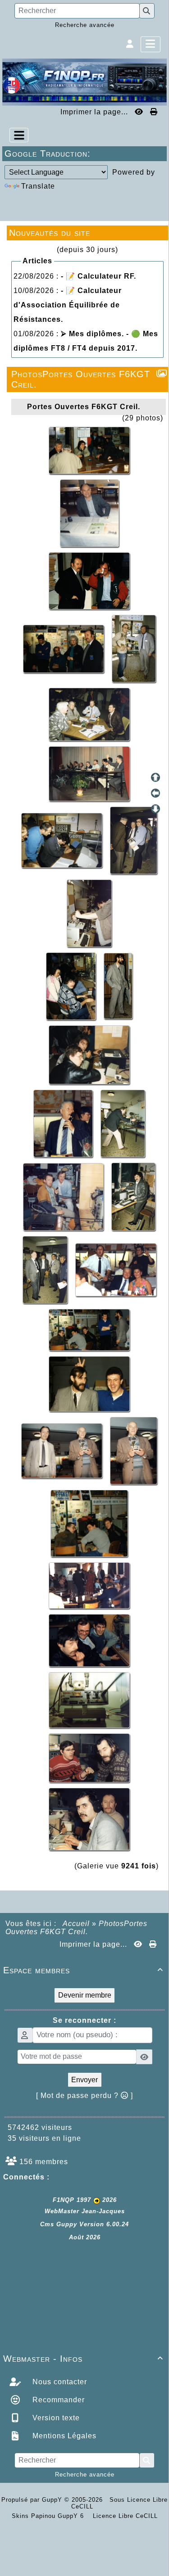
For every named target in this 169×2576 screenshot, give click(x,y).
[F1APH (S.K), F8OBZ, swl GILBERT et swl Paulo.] (46, 1269)
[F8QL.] (134, 1450)
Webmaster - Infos (83, 2359)
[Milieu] (155, 793)
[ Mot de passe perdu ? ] (84, 2096)
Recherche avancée (85, 25)
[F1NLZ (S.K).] (118, 986)
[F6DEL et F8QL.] (63, 1450)
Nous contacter (59, 2382)
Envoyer (84, 2080)
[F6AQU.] (123, 1123)
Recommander (57, 2400)
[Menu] (151, 44)
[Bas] (155, 809)
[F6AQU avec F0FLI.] (89, 580)
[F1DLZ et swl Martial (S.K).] (63, 840)
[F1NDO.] (89, 913)
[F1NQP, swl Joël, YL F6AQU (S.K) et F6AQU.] (65, 648)
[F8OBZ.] (133, 1196)
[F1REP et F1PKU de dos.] (89, 1523)
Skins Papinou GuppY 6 (50, 2516)
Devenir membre (85, 1995)
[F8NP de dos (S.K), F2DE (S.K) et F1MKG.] (134, 840)
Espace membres (83, 1970)
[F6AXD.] (64, 1196)
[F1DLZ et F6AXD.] (134, 648)
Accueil (76, 1924)
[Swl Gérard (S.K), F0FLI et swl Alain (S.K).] (89, 1640)
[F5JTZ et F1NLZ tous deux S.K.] (89, 1757)
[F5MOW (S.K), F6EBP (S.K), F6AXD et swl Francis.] (89, 714)
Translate (38, 186)
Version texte (55, 2418)
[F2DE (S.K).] (64, 1123)
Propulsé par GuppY (33, 2500)
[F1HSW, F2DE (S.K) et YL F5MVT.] (116, 1269)
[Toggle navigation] (19, 135)
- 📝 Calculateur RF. (98, 276)
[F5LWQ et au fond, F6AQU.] (89, 1819)
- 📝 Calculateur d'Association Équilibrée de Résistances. (68, 305)
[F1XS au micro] (89, 1054)
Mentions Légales (63, 2436)
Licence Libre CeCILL (124, 2516)
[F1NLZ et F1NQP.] (89, 1383)
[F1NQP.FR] (84, 82)
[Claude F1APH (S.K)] (89, 512)
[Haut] (155, 777)
